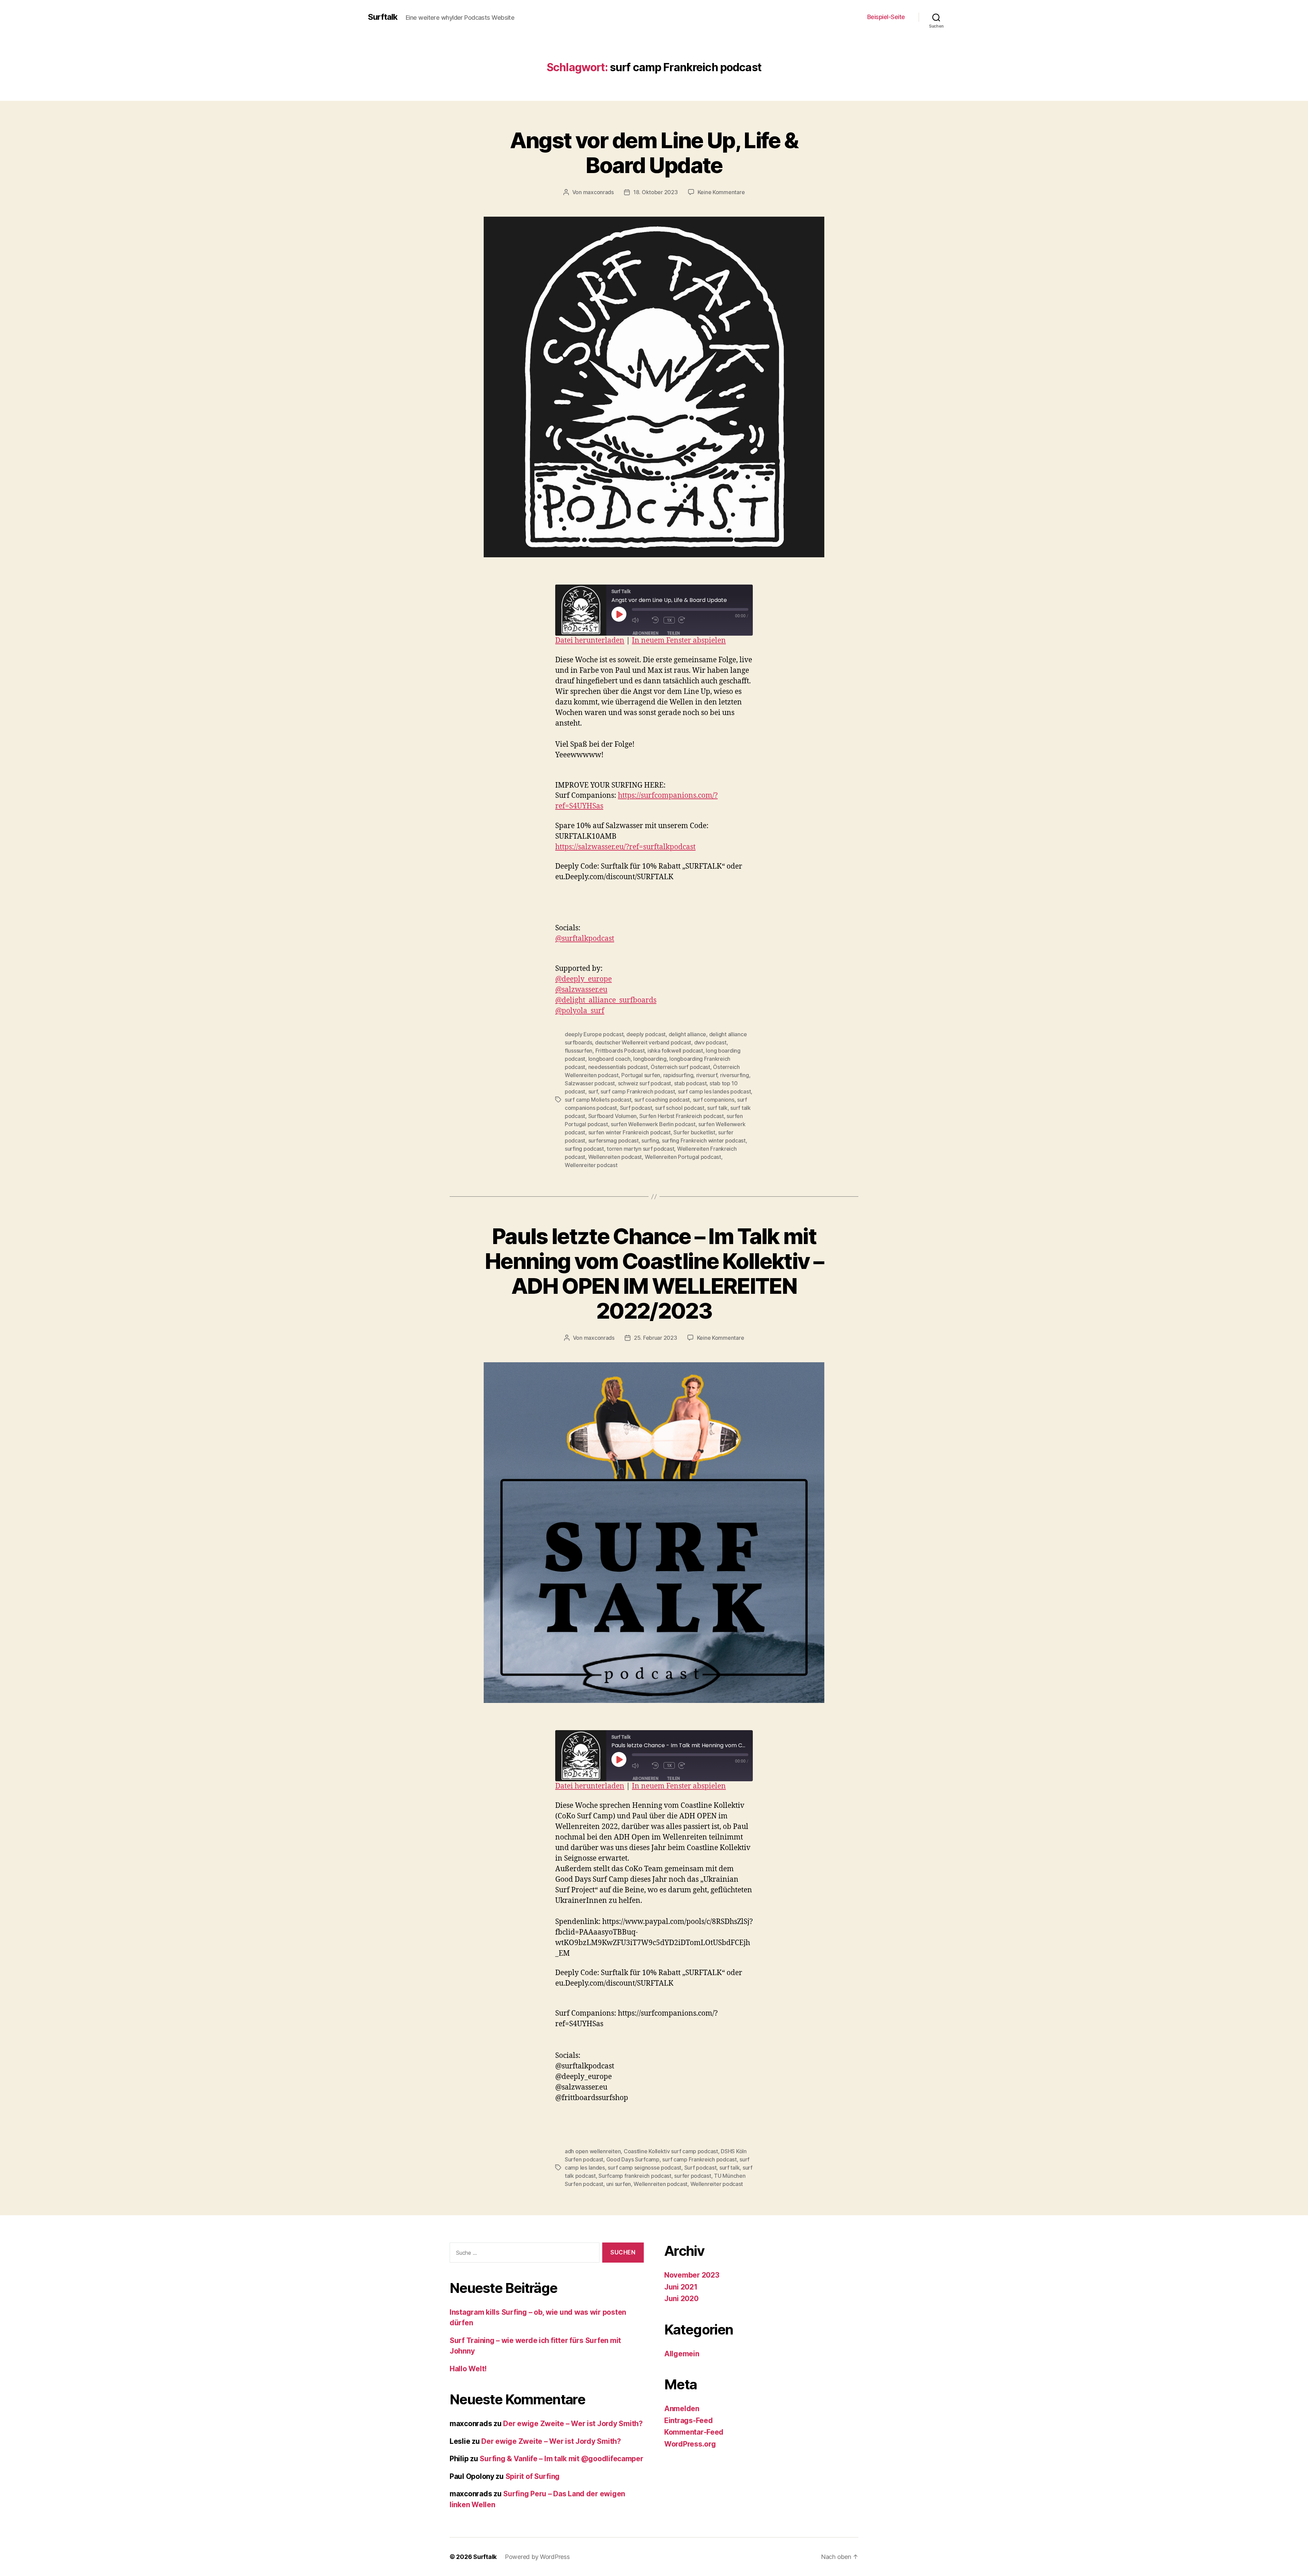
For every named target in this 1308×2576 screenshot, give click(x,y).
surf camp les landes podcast (714, 1091)
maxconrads (598, 192)
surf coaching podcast (662, 1100)
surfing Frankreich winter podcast (704, 1140)
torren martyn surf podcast (640, 1149)
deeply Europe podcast (594, 1034)
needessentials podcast (618, 1067)
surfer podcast (692, 2176)
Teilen (673, 633)
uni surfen (619, 2184)
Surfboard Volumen (612, 1116)
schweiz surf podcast (645, 1083)
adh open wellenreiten (593, 2151)
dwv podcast (710, 1042)
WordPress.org (690, 2444)
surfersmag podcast (613, 1140)
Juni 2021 (681, 2287)
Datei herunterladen (590, 641)
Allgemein (682, 2354)
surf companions (714, 1100)
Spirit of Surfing (533, 2476)
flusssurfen (579, 1051)
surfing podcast (584, 1149)
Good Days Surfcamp (633, 2159)
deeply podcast (646, 1034)
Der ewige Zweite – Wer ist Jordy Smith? (573, 2424)
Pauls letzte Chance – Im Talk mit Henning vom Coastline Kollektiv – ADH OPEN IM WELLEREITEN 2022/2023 (654, 1273)
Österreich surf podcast (680, 1067)
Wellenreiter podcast (591, 1165)
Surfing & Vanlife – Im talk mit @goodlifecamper (561, 2459)
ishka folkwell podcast (675, 1051)
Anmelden (682, 2409)
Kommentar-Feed (694, 2432)
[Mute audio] (640, 620)
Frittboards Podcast (620, 1051)
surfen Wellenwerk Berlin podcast (653, 1124)
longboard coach (609, 1059)
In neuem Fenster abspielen (679, 641)
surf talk (717, 1108)
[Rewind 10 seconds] (656, 620)
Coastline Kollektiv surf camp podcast (671, 2151)
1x (669, 620)
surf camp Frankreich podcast (638, 1091)
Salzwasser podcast (590, 1083)
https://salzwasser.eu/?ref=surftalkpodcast (625, 847)
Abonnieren (645, 633)
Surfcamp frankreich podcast (635, 2176)
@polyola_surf (580, 1011)
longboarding (650, 1059)
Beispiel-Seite (886, 17)
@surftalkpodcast (585, 939)
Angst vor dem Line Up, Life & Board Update (654, 153)
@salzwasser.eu (581, 990)
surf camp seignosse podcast (644, 2168)
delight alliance (688, 1034)
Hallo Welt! (468, 2369)
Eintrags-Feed (689, 2420)
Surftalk (383, 17)
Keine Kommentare (721, 192)
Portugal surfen (641, 1075)
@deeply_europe (583, 979)
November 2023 (692, 2275)
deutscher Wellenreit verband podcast (643, 1042)
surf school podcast (680, 1108)
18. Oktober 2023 (656, 192)
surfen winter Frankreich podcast (629, 1132)
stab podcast (690, 1083)
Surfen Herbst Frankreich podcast (681, 1116)
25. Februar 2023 (656, 1338)
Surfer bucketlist (694, 1132)
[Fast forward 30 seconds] (687, 620)
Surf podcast (636, 1108)
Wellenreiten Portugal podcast (683, 1157)
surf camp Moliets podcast (598, 1100)
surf (593, 1091)
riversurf (707, 1075)
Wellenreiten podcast (615, 1157)
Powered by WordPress (537, 2557)
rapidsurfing (678, 1075)
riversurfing (735, 1075)
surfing (650, 1140)
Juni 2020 (681, 2299)
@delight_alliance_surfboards (606, 1000)
